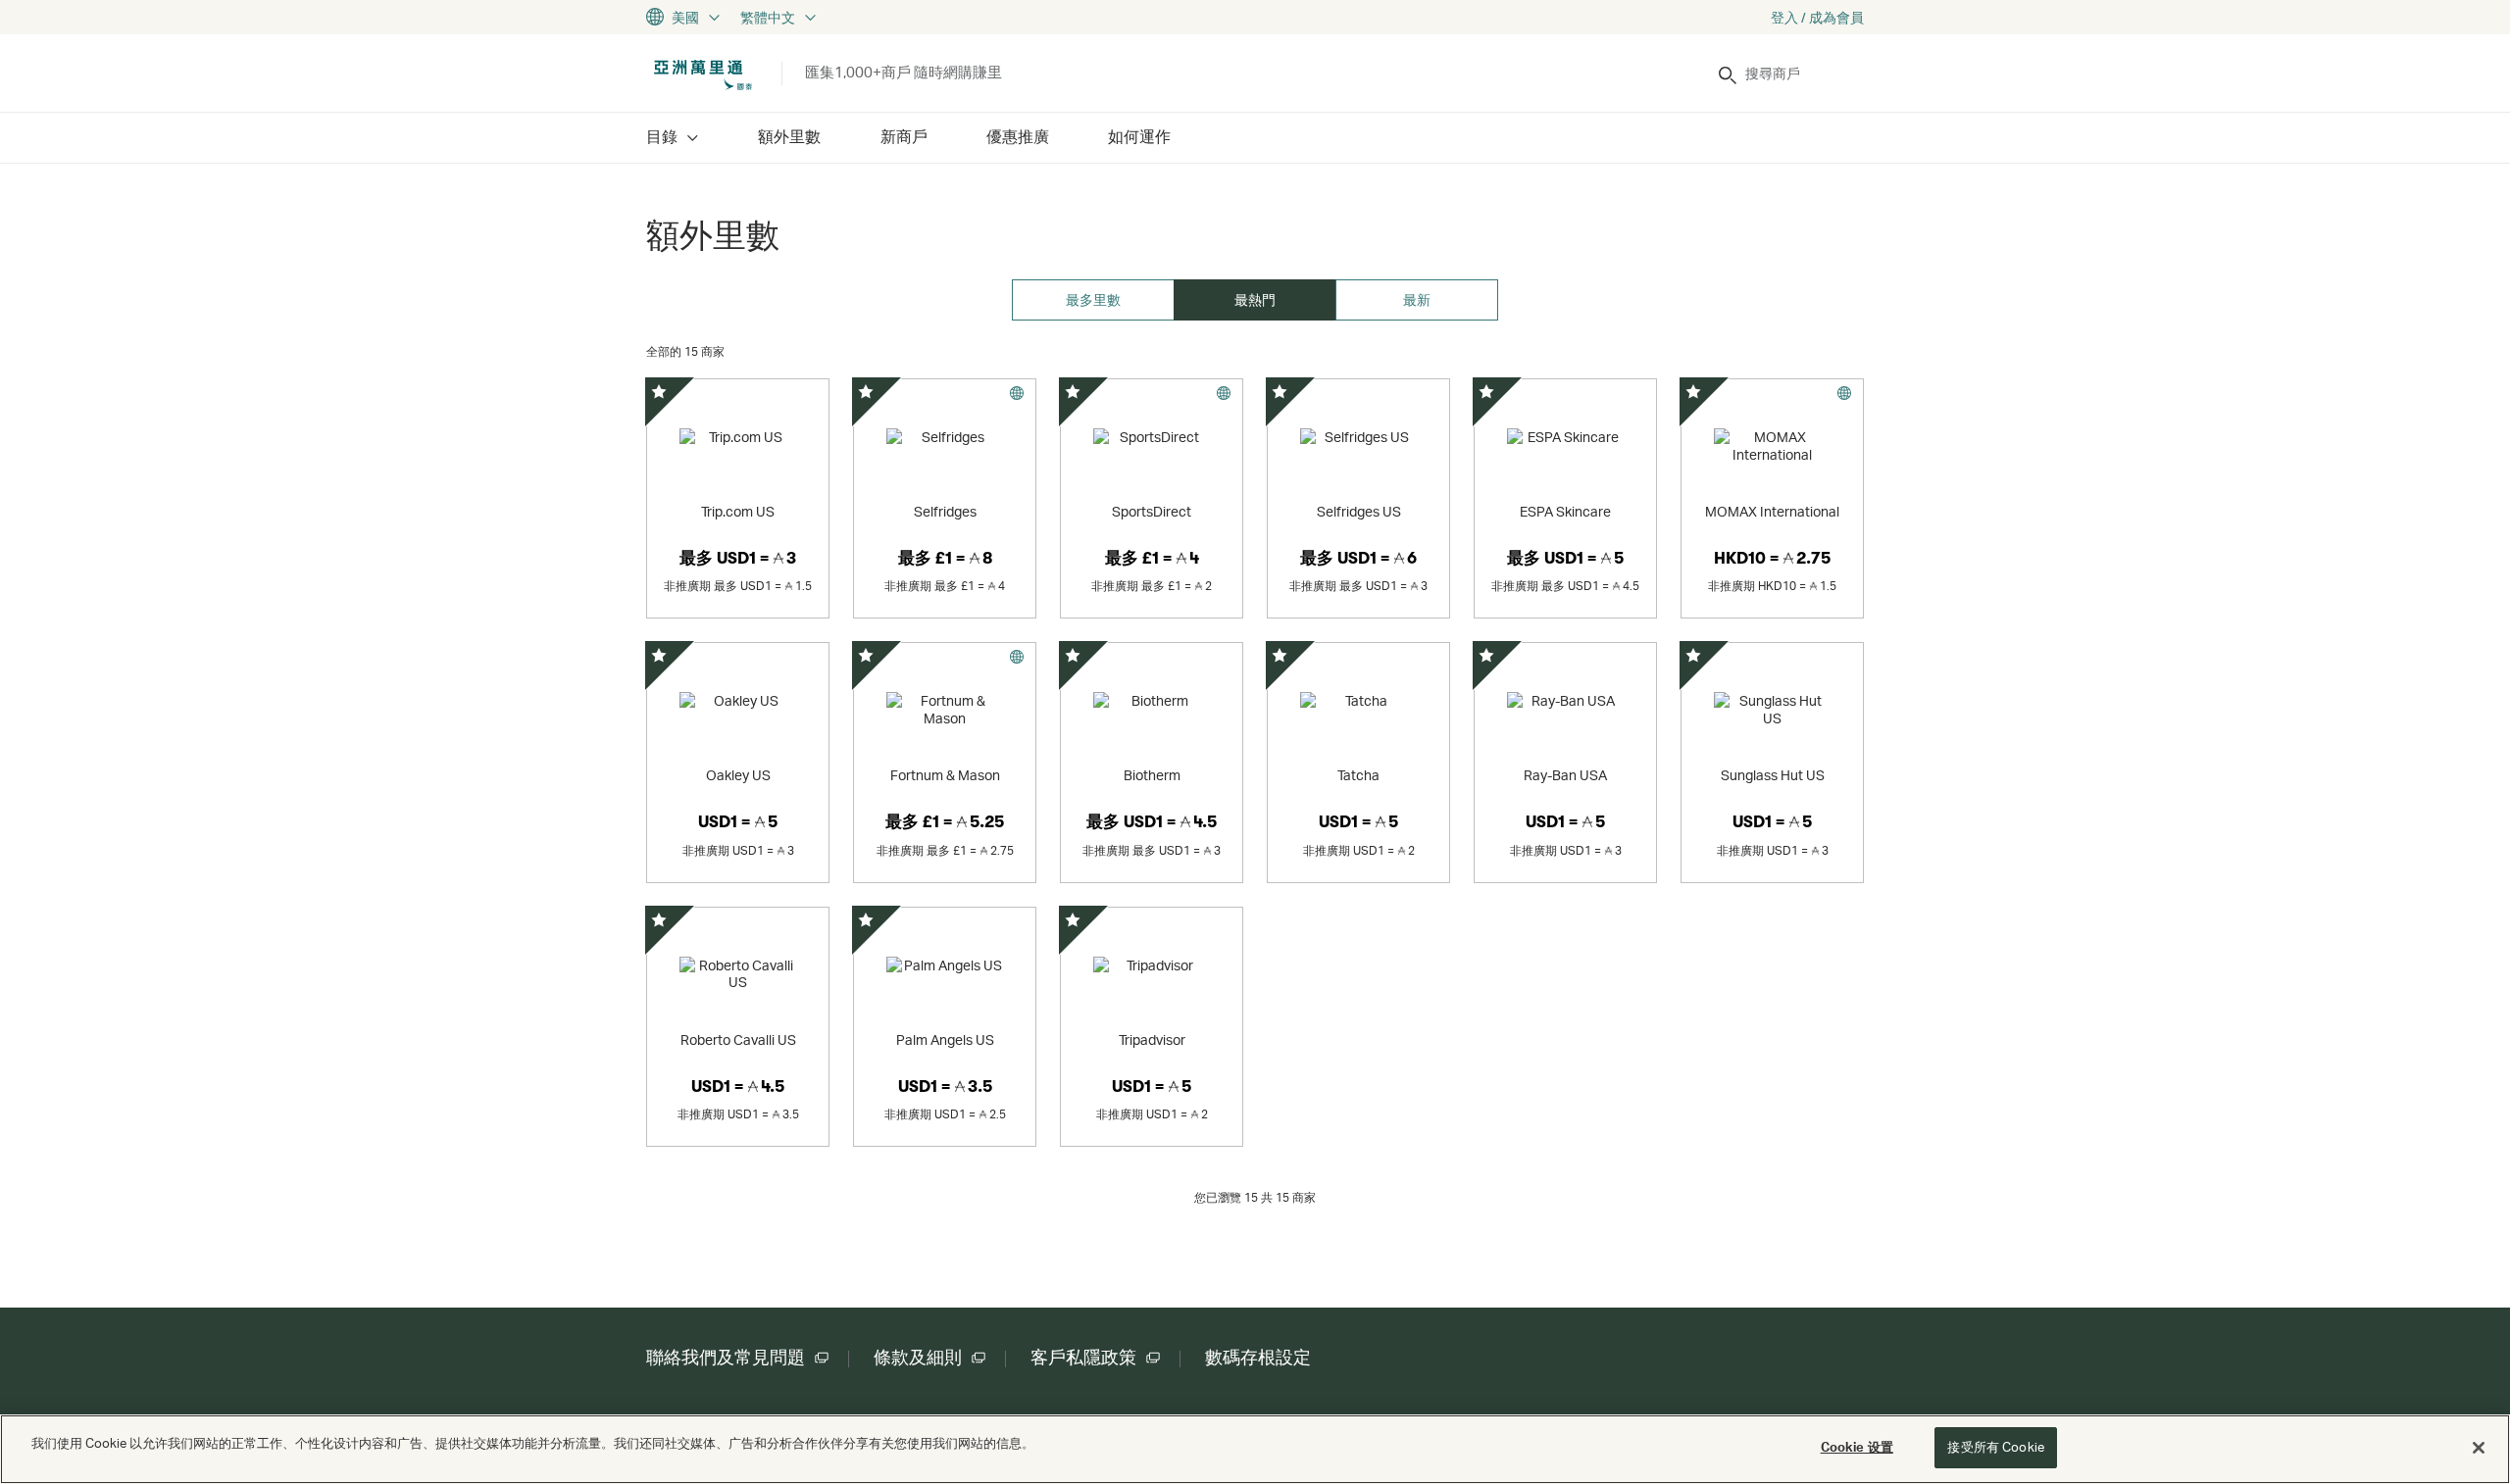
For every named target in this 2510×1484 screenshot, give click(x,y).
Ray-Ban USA (1565, 775)
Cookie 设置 (1857, 1447)
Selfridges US (1359, 511)
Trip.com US (738, 511)
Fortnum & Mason (945, 775)
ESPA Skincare (1565, 511)
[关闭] (2479, 1448)
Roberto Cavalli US (738, 1039)
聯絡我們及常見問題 (726, 1358)
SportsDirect (1152, 511)
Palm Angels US (945, 1039)
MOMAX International (1772, 511)
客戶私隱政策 (1083, 1358)
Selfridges (945, 511)
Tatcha (1358, 775)
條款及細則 (918, 1358)
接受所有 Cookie (1995, 1447)
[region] (1255, 1449)
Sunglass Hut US (1773, 775)
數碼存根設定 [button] (1258, 1358)
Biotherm (1152, 775)
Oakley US (738, 775)
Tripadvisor (1152, 1039)
